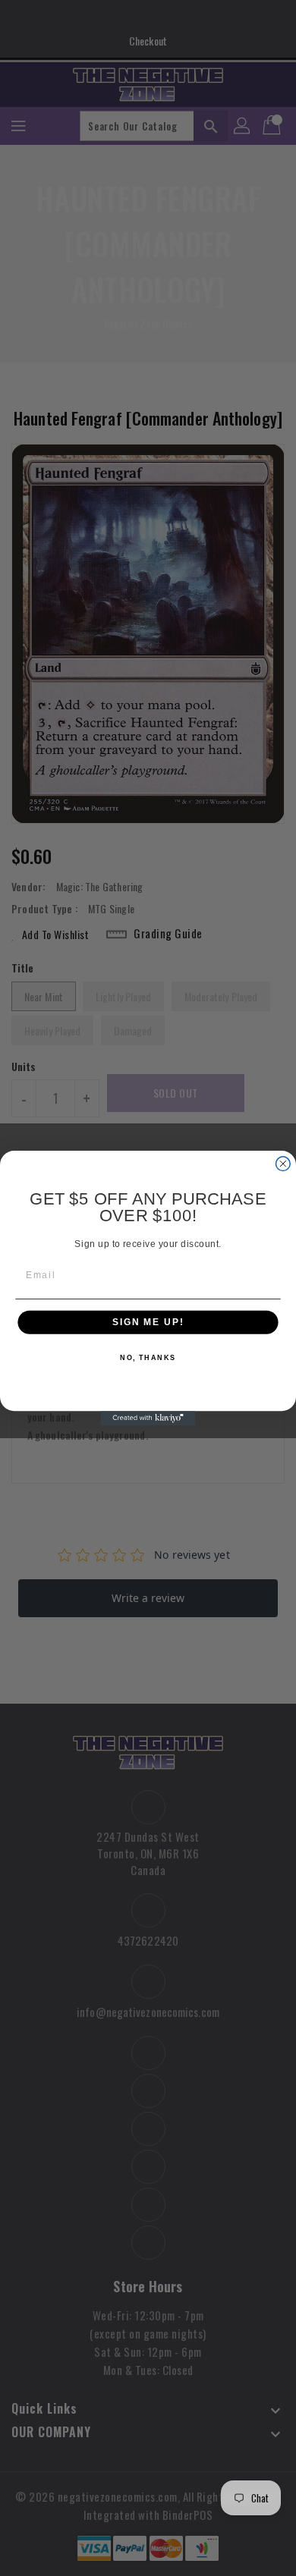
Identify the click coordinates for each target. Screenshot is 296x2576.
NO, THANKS (148, 1358)
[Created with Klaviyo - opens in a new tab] (148, 1418)
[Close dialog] (283, 1164)
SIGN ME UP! (148, 1323)
